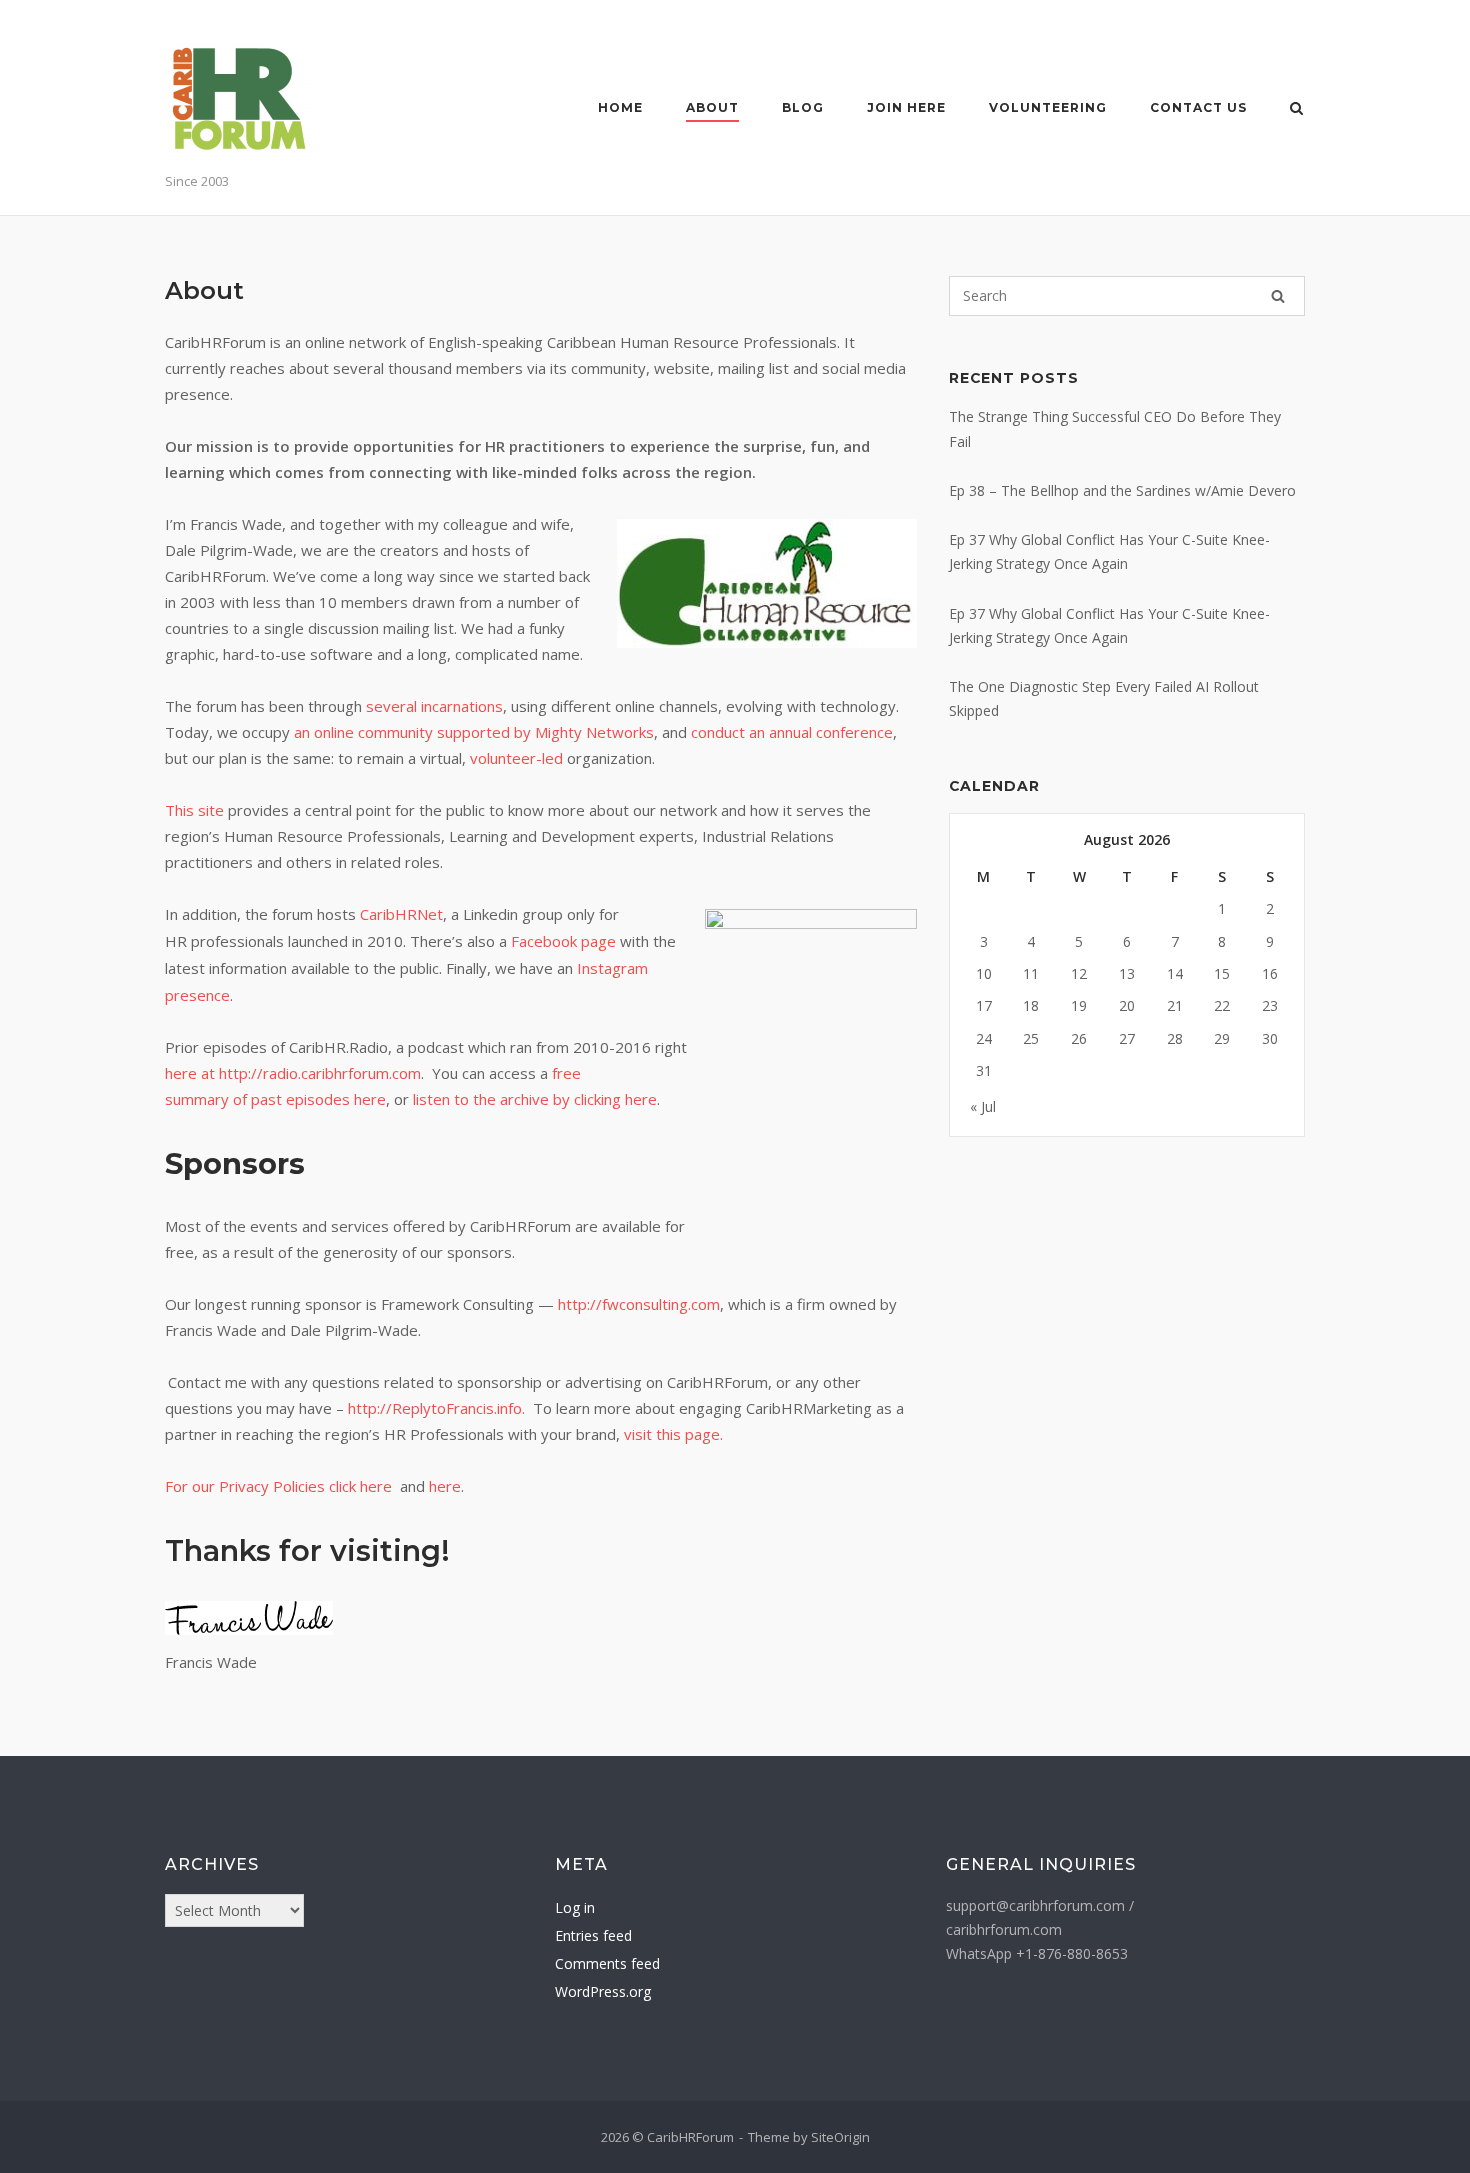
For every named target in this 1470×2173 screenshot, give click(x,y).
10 (984, 973)
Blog (803, 107)
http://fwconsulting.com (639, 1304)
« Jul (983, 1106)
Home (620, 107)
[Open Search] (1296, 110)
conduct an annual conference (792, 732)
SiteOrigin (840, 2137)
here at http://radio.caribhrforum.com (293, 1073)
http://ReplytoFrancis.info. (436, 1408)
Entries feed (593, 1935)
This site (194, 810)
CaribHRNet (401, 914)
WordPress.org (603, 1991)
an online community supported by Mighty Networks (474, 732)
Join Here (906, 107)
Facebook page (563, 941)
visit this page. (673, 1434)
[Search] (1278, 296)
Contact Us (1198, 107)
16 (1270, 973)
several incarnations (434, 706)
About (712, 107)
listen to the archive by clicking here (535, 1099)
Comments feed (607, 1963)
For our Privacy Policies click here (282, 1486)
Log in (575, 1907)
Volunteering (1048, 107)
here (445, 1486)
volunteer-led (516, 758)
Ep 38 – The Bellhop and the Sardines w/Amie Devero (1122, 490)
